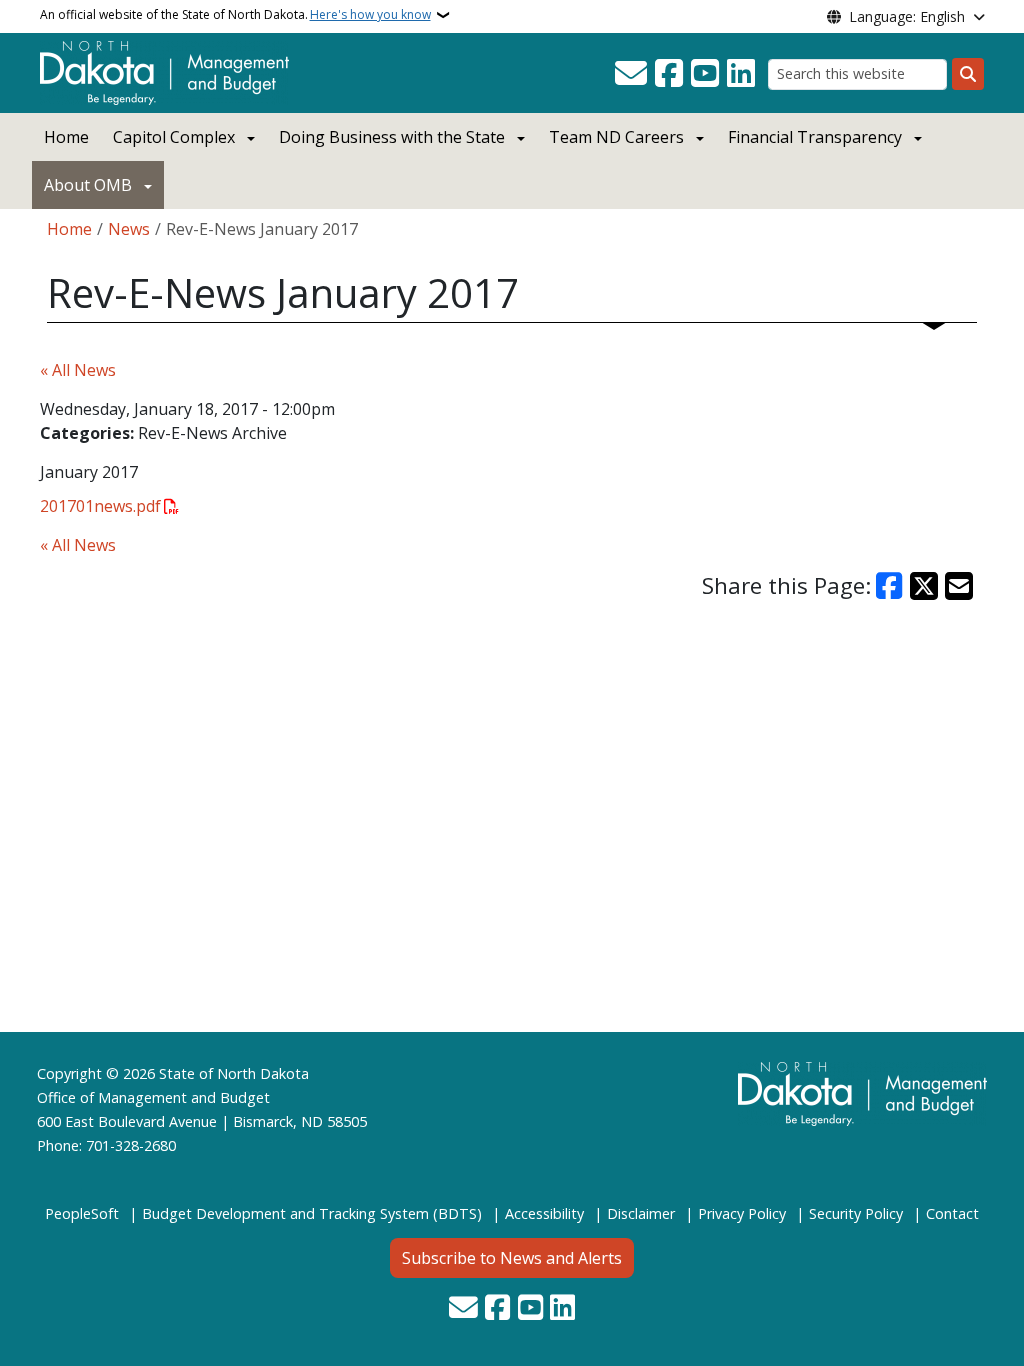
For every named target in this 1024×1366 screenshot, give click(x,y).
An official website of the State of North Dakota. (235, 14)
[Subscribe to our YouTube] (705, 74)
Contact (952, 1213)
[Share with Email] (959, 586)
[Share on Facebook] (890, 586)
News (129, 229)
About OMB (88, 185)
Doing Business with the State (392, 137)
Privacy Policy (742, 1213)
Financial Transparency (815, 137)
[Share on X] (924, 586)
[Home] (164, 71)
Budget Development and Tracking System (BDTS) (312, 1213)
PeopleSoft (82, 1213)
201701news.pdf (100, 506)
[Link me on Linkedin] (741, 74)
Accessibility (544, 1213)
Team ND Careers (616, 137)
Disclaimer (641, 1213)
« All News (78, 370)
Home (66, 137)
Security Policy (856, 1213)
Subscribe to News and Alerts (512, 1258)
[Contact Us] (631, 74)
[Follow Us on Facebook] (669, 74)
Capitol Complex (174, 137)
